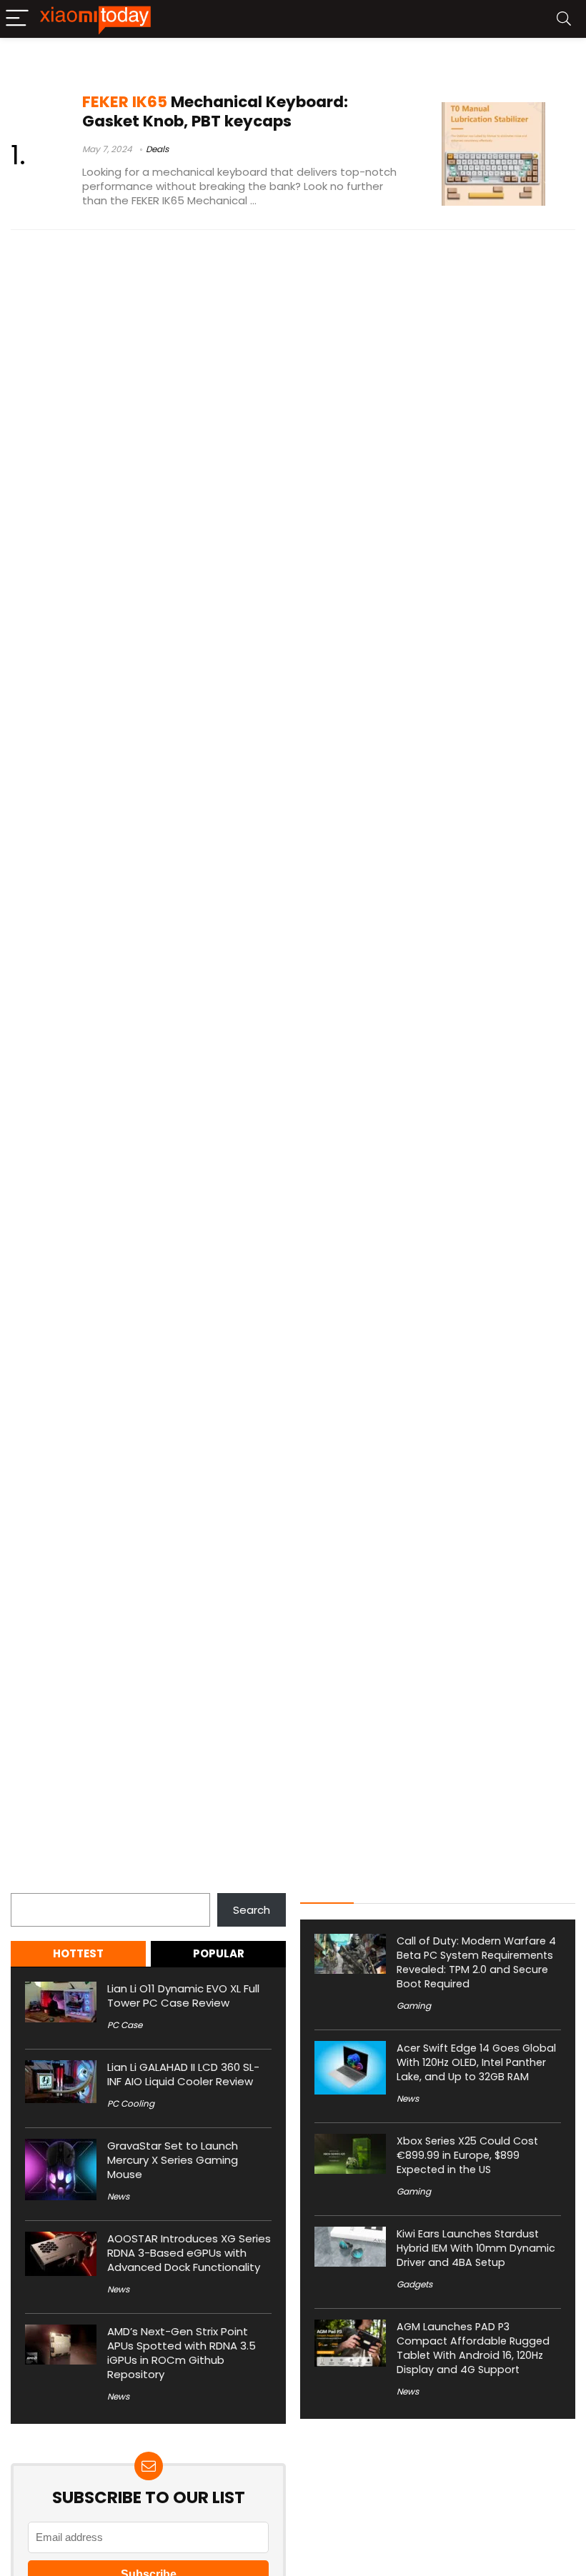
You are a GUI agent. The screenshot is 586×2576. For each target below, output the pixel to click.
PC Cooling (131, 2103)
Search (29, 1885)
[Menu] (17, 19)
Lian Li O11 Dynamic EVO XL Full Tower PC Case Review (183, 1996)
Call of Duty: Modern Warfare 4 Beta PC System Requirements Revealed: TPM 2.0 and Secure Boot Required (476, 1962)
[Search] (564, 19)
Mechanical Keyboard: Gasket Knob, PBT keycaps (215, 111)
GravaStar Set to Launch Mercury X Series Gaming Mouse (173, 2160)
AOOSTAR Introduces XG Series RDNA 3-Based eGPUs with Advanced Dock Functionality (189, 2253)
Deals (157, 149)
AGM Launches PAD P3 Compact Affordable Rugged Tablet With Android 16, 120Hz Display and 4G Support (473, 2348)
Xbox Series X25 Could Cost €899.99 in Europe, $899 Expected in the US (467, 2155)
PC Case (125, 2025)
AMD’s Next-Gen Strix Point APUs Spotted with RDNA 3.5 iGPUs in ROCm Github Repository (182, 2353)
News (118, 2196)
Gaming (414, 2006)
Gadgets (414, 2284)
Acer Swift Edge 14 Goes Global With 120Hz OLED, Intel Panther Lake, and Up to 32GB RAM (476, 2062)
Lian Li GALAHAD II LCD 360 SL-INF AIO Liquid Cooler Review (183, 2074)
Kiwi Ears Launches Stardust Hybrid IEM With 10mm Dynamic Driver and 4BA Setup (476, 2248)
